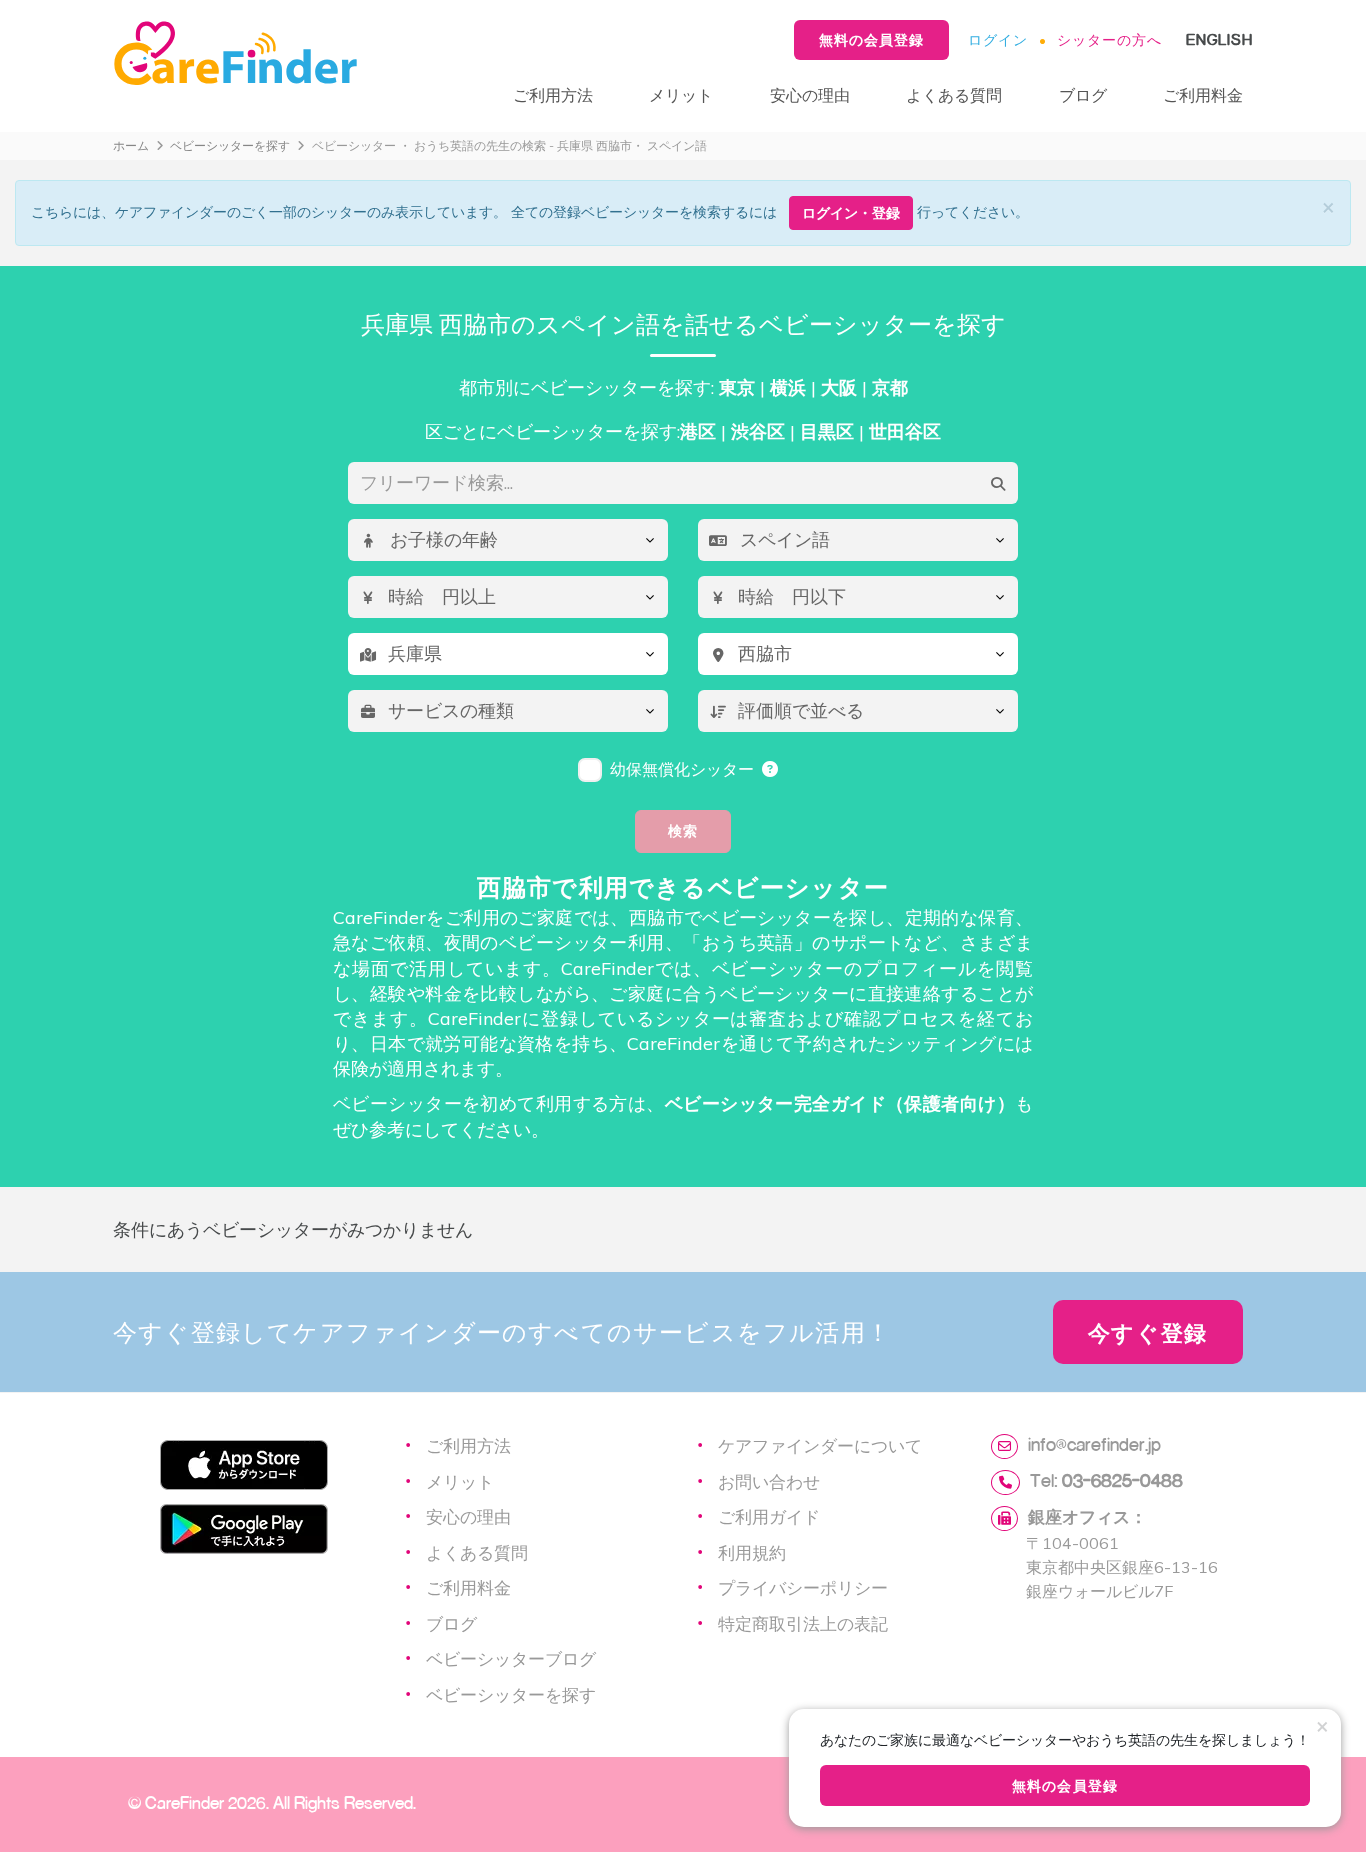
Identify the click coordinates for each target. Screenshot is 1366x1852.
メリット (681, 94)
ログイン (998, 39)
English (1219, 39)
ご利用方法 (553, 94)
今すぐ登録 (1148, 1332)
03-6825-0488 (1122, 1480)
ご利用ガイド (769, 1516)
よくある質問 (954, 94)
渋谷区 (758, 431)
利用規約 (752, 1552)
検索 (683, 830)
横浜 (788, 387)
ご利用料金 (1203, 94)
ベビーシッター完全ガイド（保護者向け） (840, 1103)
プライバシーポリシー (803, 1587)
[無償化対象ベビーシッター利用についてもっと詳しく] (771, 769)
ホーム (131, 145)
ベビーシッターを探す (230, 145)
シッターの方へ (1109, 39)
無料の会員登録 (871, 39)
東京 (737, 387)
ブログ (1083, 94)
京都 (890, 387)
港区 (698, 431)
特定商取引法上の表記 (803, 1623)
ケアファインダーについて (820, 1445)
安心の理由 (810, 94)
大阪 (839, 387)
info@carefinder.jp (1094, 1444)
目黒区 (827, 431)
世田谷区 (905, 431)
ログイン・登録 (851, 212)
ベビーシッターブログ (511, 1658)
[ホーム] (293, 54)
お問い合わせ (769, 1481)
